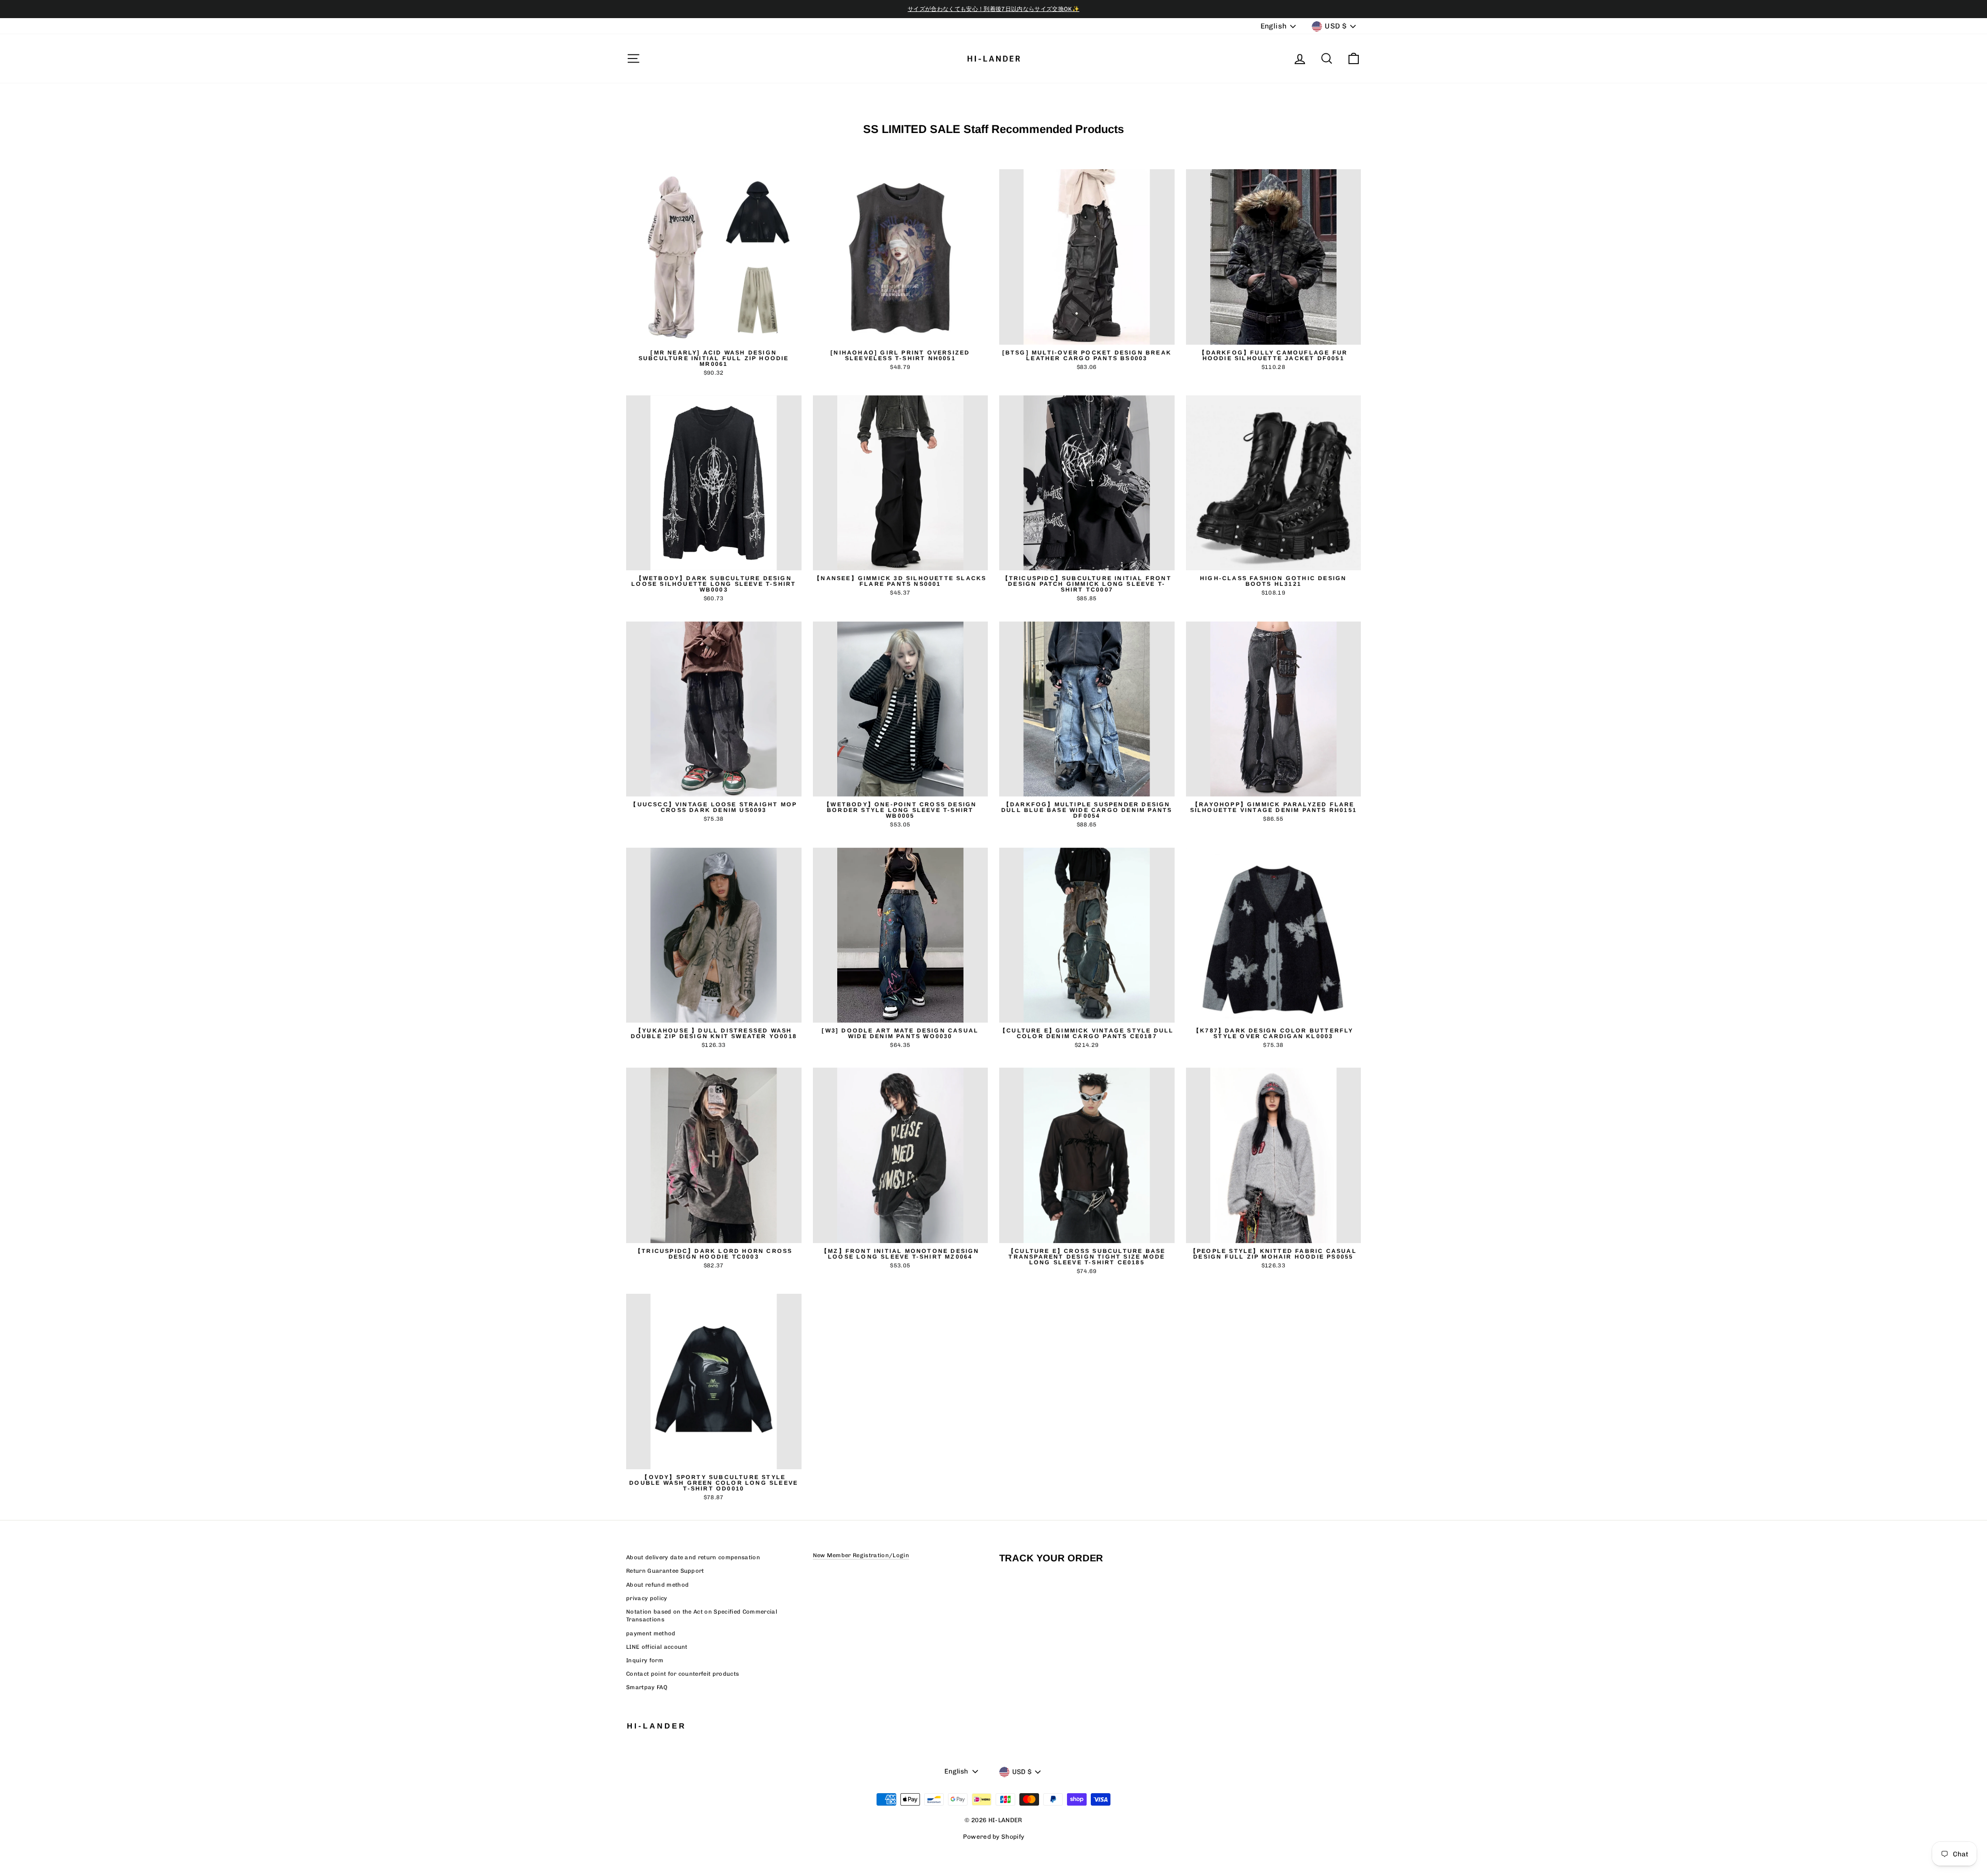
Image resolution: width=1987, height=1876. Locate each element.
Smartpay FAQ (647, 1687)
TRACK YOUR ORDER (1051, 1558)
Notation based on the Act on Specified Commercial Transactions (702, 1616)
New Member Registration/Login (861, 1555)
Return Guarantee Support (665, 1571)
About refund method (657, 1585)
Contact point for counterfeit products (683, 1674)
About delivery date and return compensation (693, 1557)
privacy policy (647, 1598)
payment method (651, 1634)
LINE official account (657, 1647)
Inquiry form (645, 1660)
